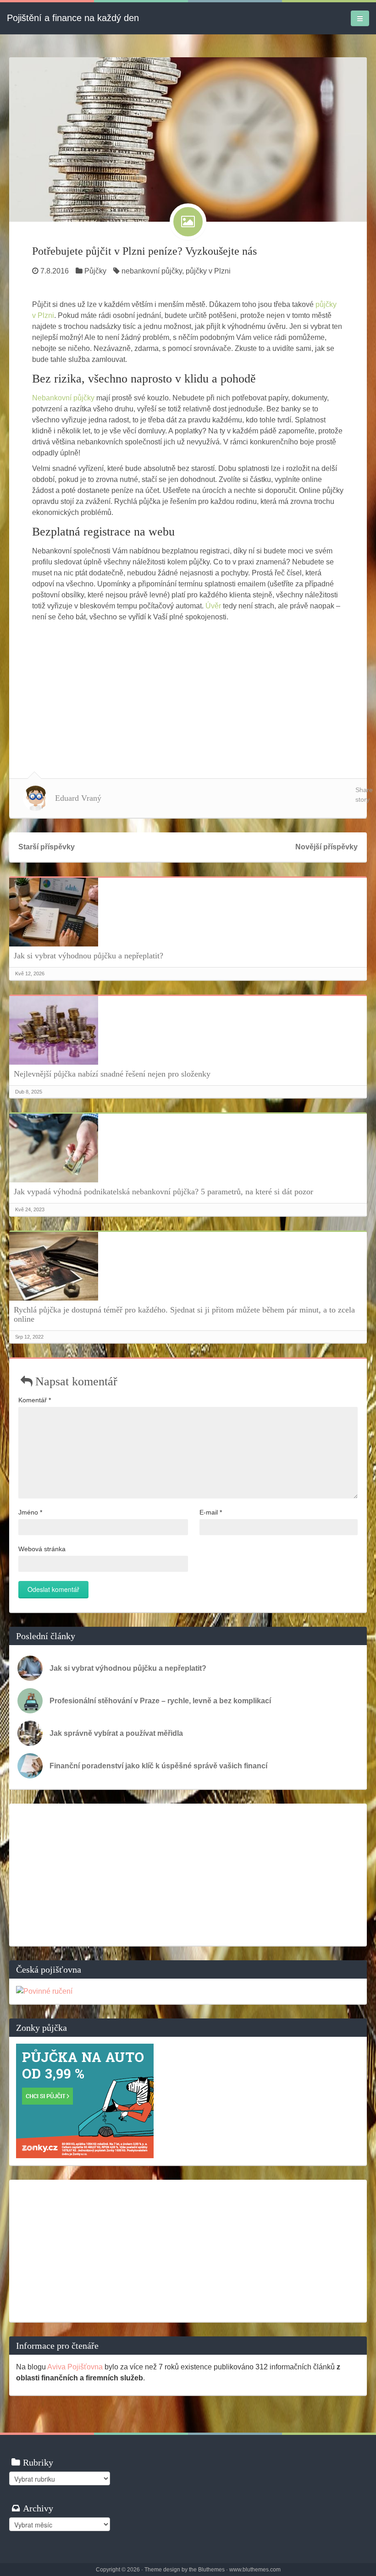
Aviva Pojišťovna (75, 2367)
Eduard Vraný (78, 798)
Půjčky (95, 271)
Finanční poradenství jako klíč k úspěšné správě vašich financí (158, 1766)
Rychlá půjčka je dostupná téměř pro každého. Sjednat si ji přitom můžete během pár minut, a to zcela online (184, 1314)
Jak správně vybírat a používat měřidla (116, 1733)
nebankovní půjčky (152, 271)
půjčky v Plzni (208, 271)
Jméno (30, 1512)
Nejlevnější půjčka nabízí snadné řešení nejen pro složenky (112, 1074)
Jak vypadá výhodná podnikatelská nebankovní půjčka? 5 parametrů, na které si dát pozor (163, 1192)
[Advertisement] (188, 691)
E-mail (211, 1512)
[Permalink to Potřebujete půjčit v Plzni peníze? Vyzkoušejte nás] (188, 139)
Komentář (35, 1400)
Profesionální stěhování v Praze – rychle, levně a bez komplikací (160, 1701)
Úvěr (213, 606)
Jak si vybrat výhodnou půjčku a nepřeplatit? (88, 956)
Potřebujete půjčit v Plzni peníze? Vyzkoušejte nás (144, 251)
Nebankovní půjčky (63, 398)
